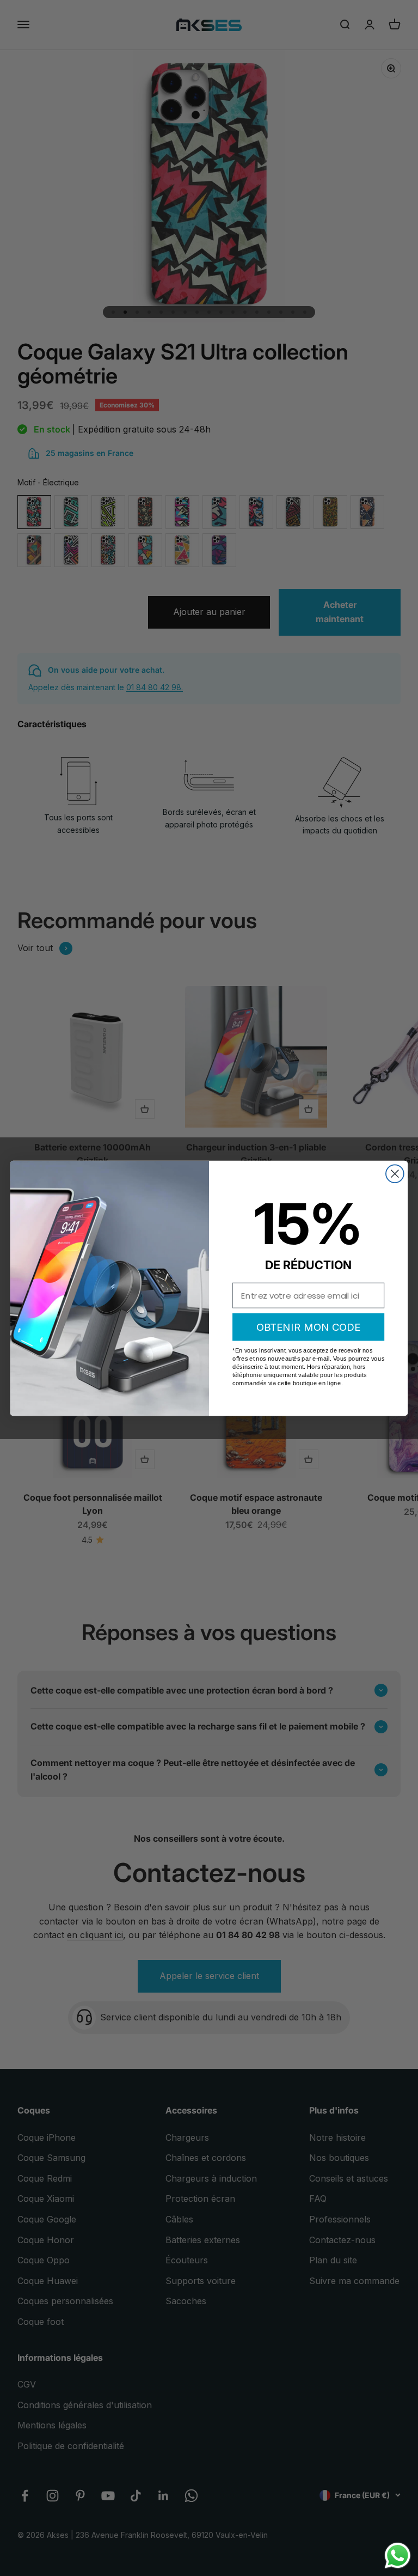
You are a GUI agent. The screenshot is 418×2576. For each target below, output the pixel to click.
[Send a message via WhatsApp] (398, 2556)
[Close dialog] (395, 1174)
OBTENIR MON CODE (309, 1326)
